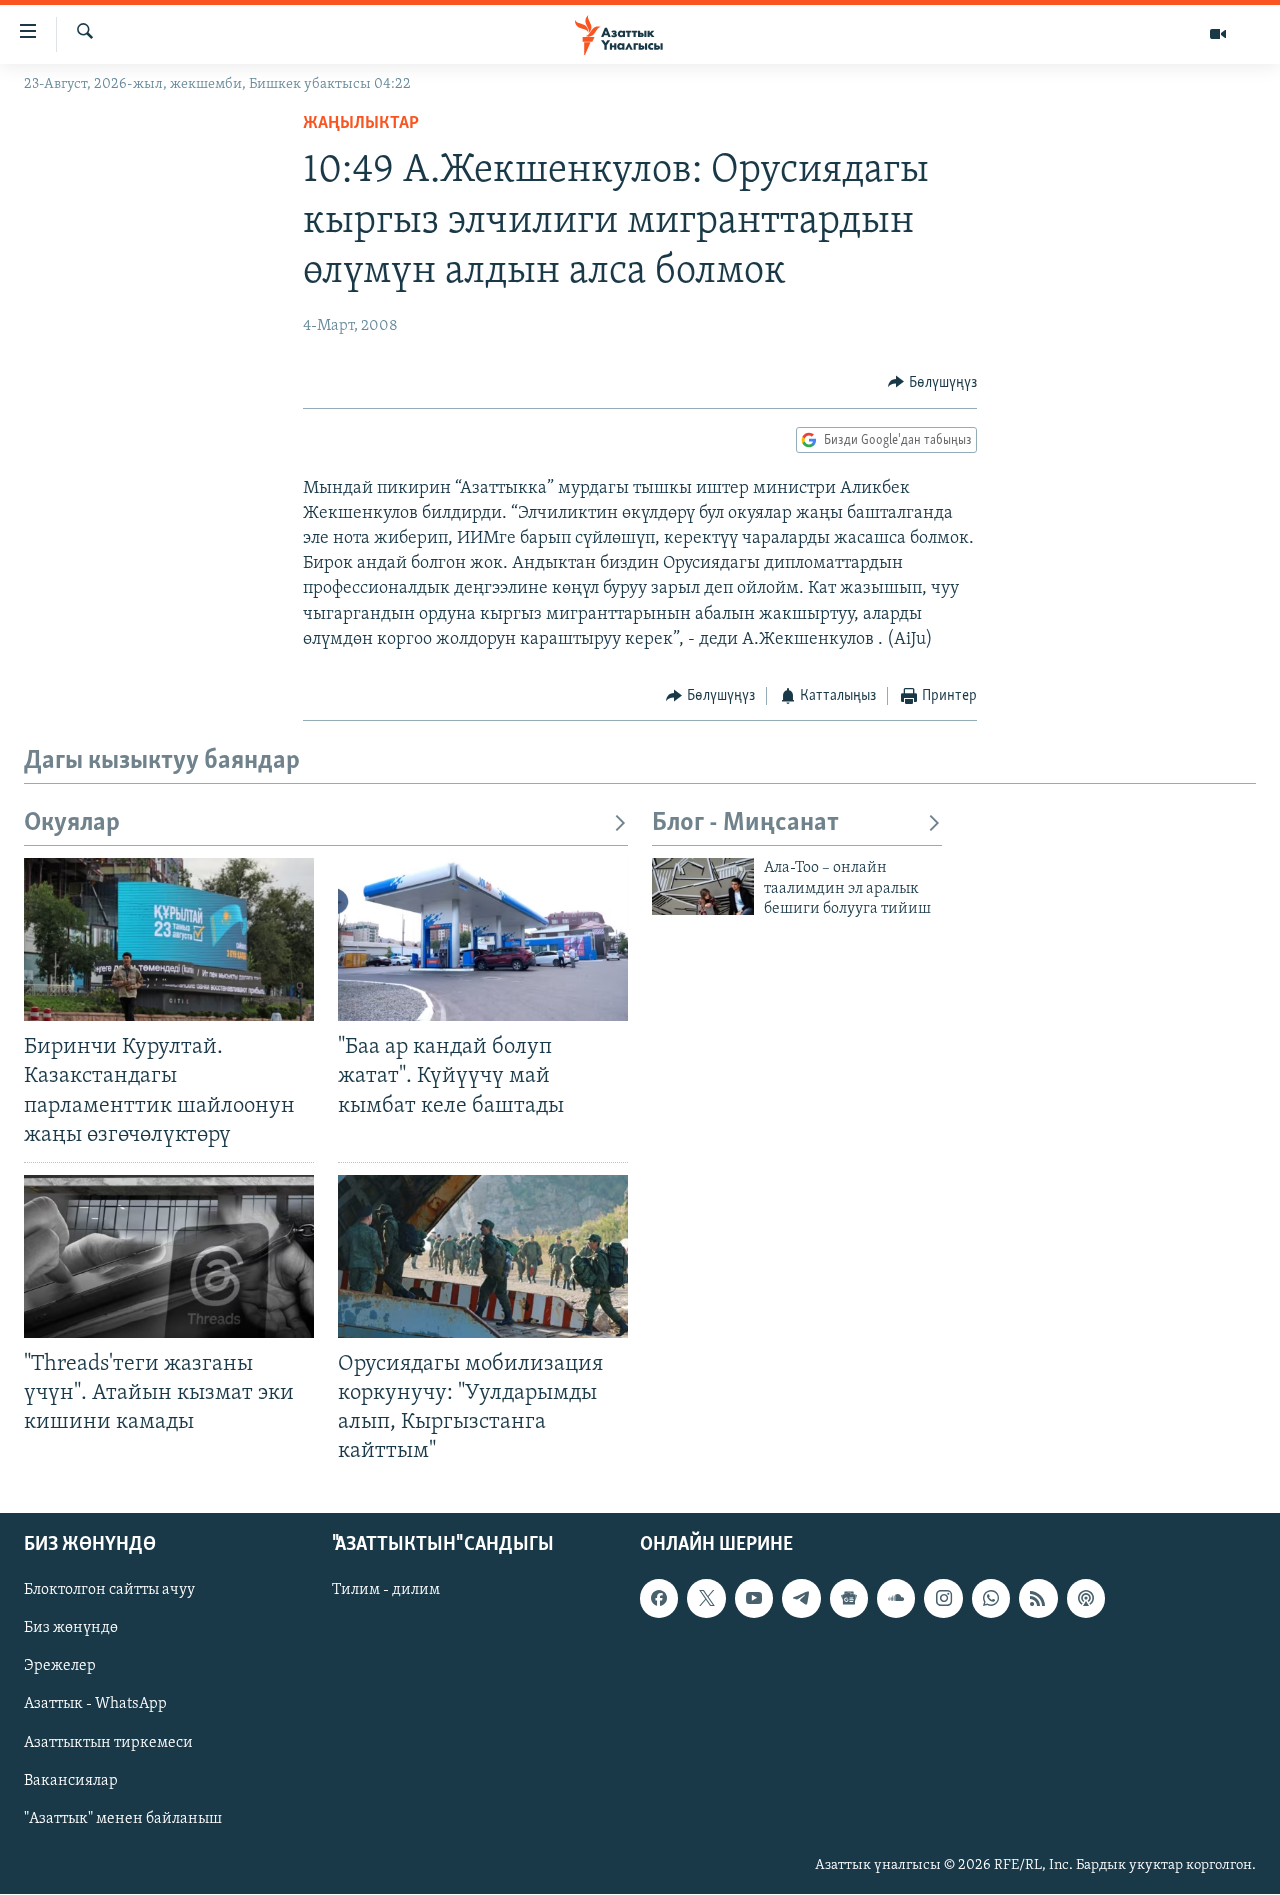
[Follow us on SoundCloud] (896, 1599)
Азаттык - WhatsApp (95, 1705)
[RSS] (1038, 1599)
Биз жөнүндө (71, 1629)
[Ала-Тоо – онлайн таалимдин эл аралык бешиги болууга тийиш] (703, 886)
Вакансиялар (71, 1781)
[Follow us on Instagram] (943, 1599)
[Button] (932, 383)
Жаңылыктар (361, 124)
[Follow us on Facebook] (659, 1599)
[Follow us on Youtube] (754, 1599)
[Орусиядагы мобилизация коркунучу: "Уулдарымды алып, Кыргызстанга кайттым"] (483, 1256)
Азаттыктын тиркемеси (108, 1743)
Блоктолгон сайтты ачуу (109, 1591)
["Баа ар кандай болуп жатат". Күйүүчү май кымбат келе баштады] (483, 939)
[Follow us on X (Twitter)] (706, 1599)
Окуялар (72, 823)
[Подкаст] (1086, 1599)
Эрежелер (60, 1667)
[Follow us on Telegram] (801, 1599)
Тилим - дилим (386, 1591)
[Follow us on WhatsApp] (991, 1599)
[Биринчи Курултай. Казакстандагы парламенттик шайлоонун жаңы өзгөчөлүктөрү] (169, 939)
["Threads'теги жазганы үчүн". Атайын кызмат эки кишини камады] (169, 1256)
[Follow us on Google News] (849, 1599)
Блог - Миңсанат (745, 823)
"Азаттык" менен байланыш (123, 1819)
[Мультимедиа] (1218, 34)
